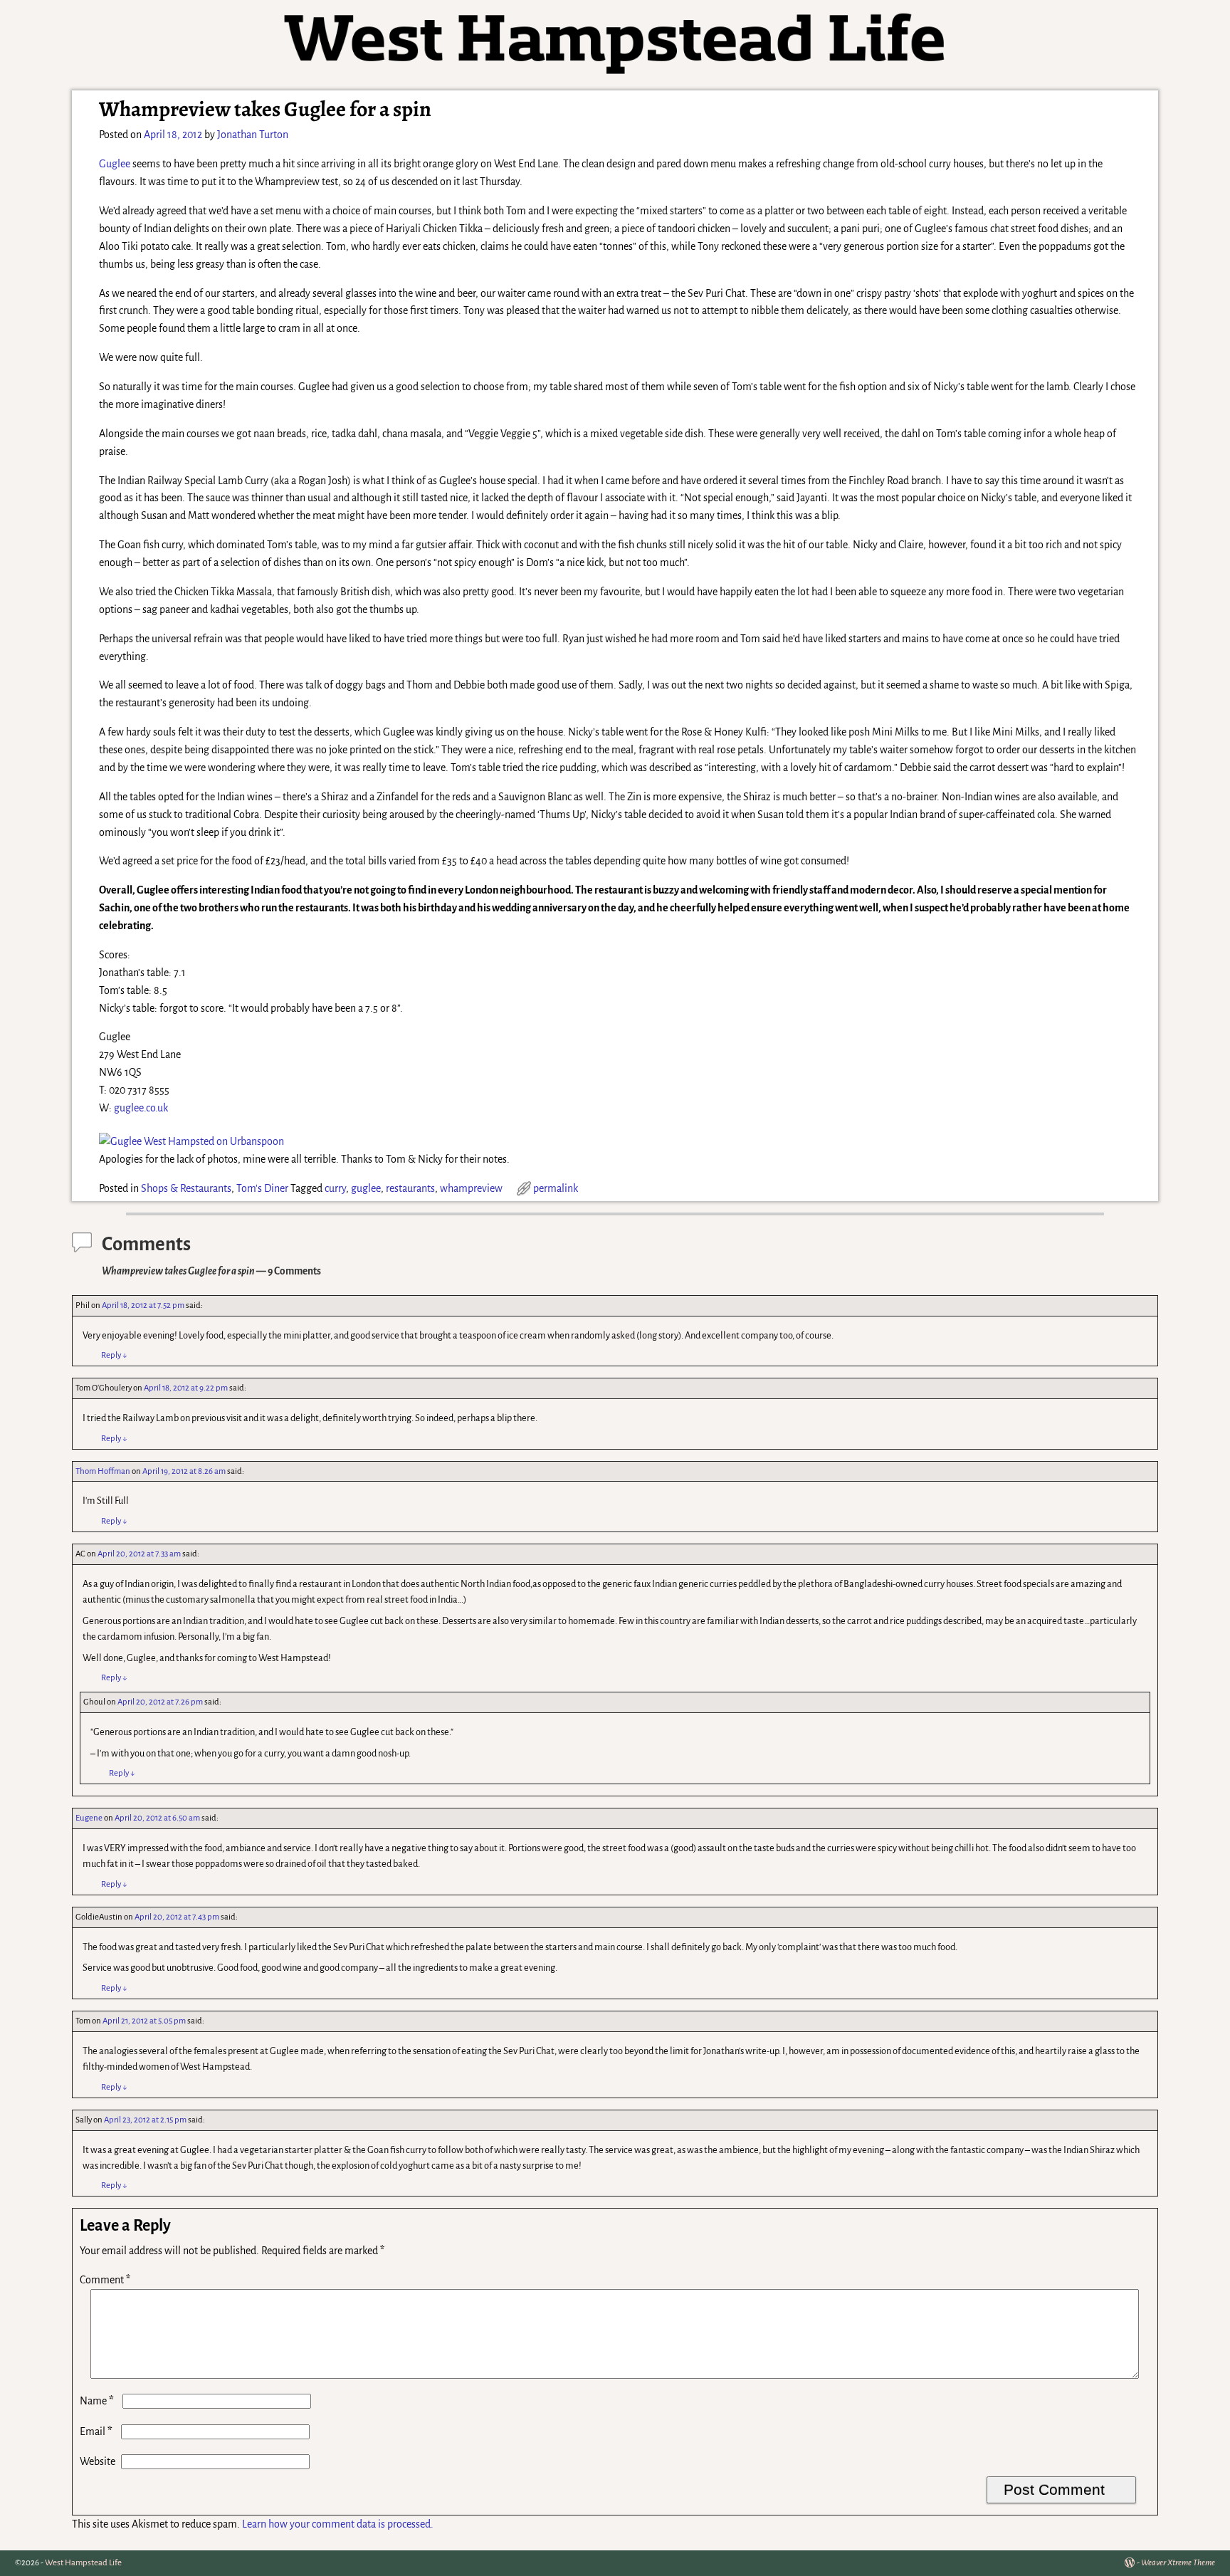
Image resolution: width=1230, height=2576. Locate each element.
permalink (556, 1188)
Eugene (89, 1818)
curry (335, 1188)
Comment (105, 2280)
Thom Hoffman (103, 1471)
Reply (114, 1355)
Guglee (115, 164)
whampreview (471, 1188)
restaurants (410, 1188)
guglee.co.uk (141, 1108)
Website (98, 2461)
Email (96, 2431)
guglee (366, 1188)
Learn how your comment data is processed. (338, 2524)
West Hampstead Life (83, 2563)
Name (97, 2401)
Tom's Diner (262, 1188)
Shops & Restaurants (186, 1188)
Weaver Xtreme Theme (1178, 2563)
